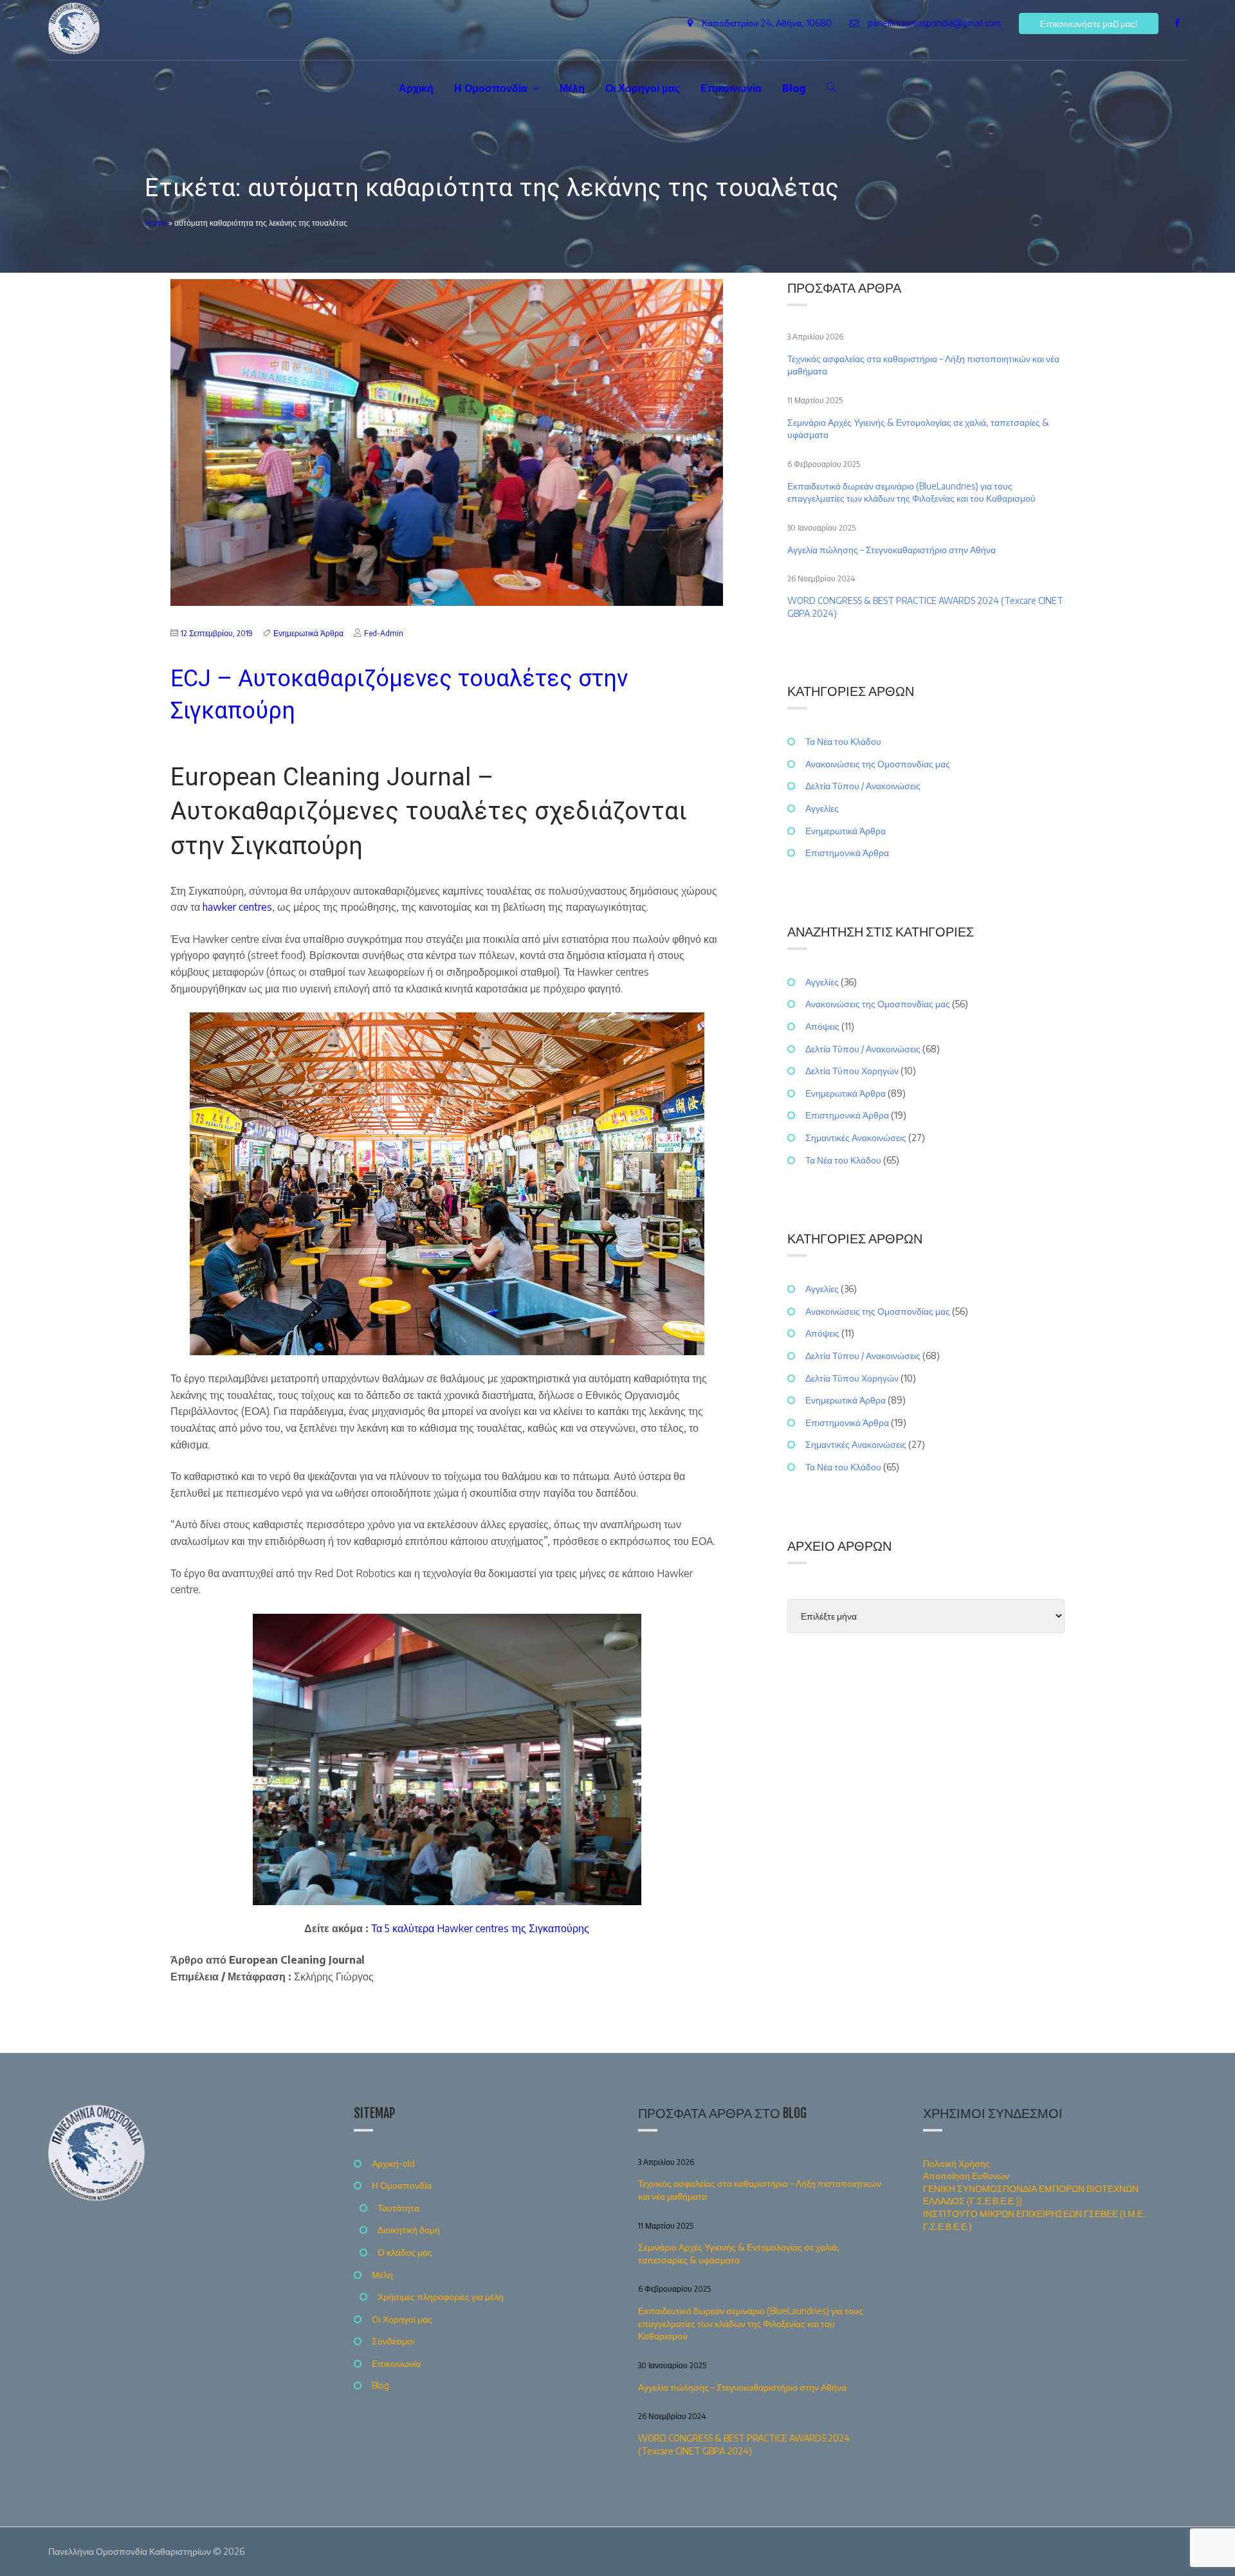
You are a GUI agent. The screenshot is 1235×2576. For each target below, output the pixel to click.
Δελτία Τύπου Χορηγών (852, 1071)
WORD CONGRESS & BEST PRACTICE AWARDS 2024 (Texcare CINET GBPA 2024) (925, 607)
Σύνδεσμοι (393, 2341)
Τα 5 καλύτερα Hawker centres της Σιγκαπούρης (480, 1928)
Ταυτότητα (398, 2208)
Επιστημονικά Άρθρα (847, 853)
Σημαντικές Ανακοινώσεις (856, 1137)
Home (156, 223)
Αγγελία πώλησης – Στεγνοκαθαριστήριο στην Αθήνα (892, 550)
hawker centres (237, 907)
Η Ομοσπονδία (491, 88)
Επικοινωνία (731, 88)
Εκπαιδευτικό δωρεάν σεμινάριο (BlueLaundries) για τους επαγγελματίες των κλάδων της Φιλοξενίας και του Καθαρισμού (912, 492)
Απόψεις (822, 1026)
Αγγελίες (822, 808)
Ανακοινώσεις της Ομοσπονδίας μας (878, 764)
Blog (794, 88)
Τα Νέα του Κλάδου (843, 741)
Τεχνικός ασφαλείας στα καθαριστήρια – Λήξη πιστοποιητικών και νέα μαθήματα (923, 365)
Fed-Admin (384, 633)
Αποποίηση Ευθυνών (966, 2176)
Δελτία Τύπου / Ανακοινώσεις (863, 786)
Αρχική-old (393, 2163)
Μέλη (572, 88)
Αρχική (416, 88)
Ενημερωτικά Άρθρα (308, 633)
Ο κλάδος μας (405, 2252)
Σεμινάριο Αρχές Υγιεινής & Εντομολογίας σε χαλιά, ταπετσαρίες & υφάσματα (918, 429)
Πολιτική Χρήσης (956, 2163)
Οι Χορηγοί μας (643, 88)
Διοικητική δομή (409, 2230)
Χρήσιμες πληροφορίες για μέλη (441, 2297)
